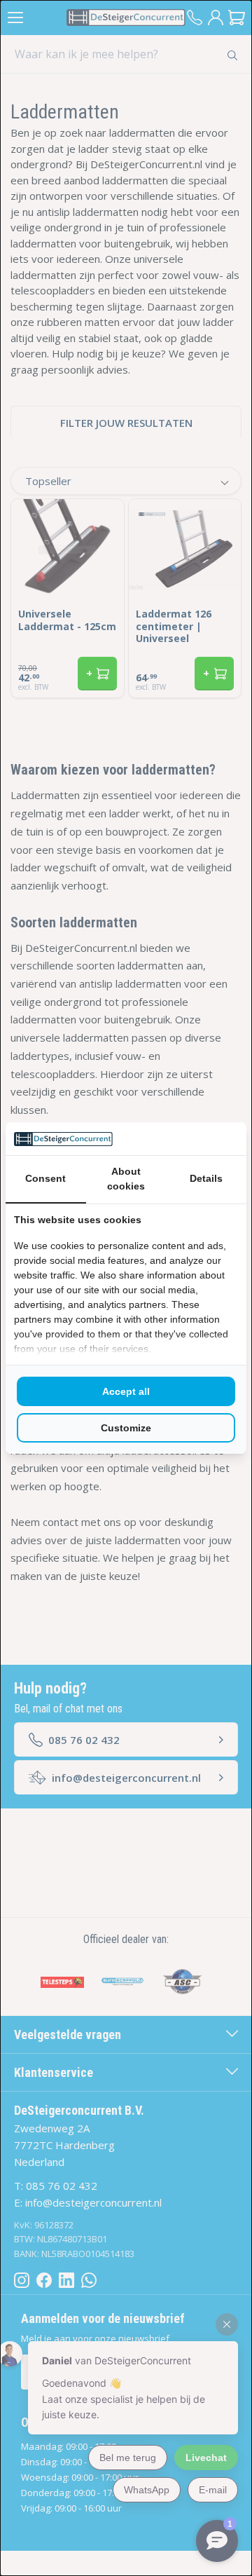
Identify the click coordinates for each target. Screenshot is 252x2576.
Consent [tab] (45, 1178)
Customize (126, 1428)
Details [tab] (206, 1178)
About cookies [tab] (126, 1179)
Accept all (126, 1391)
